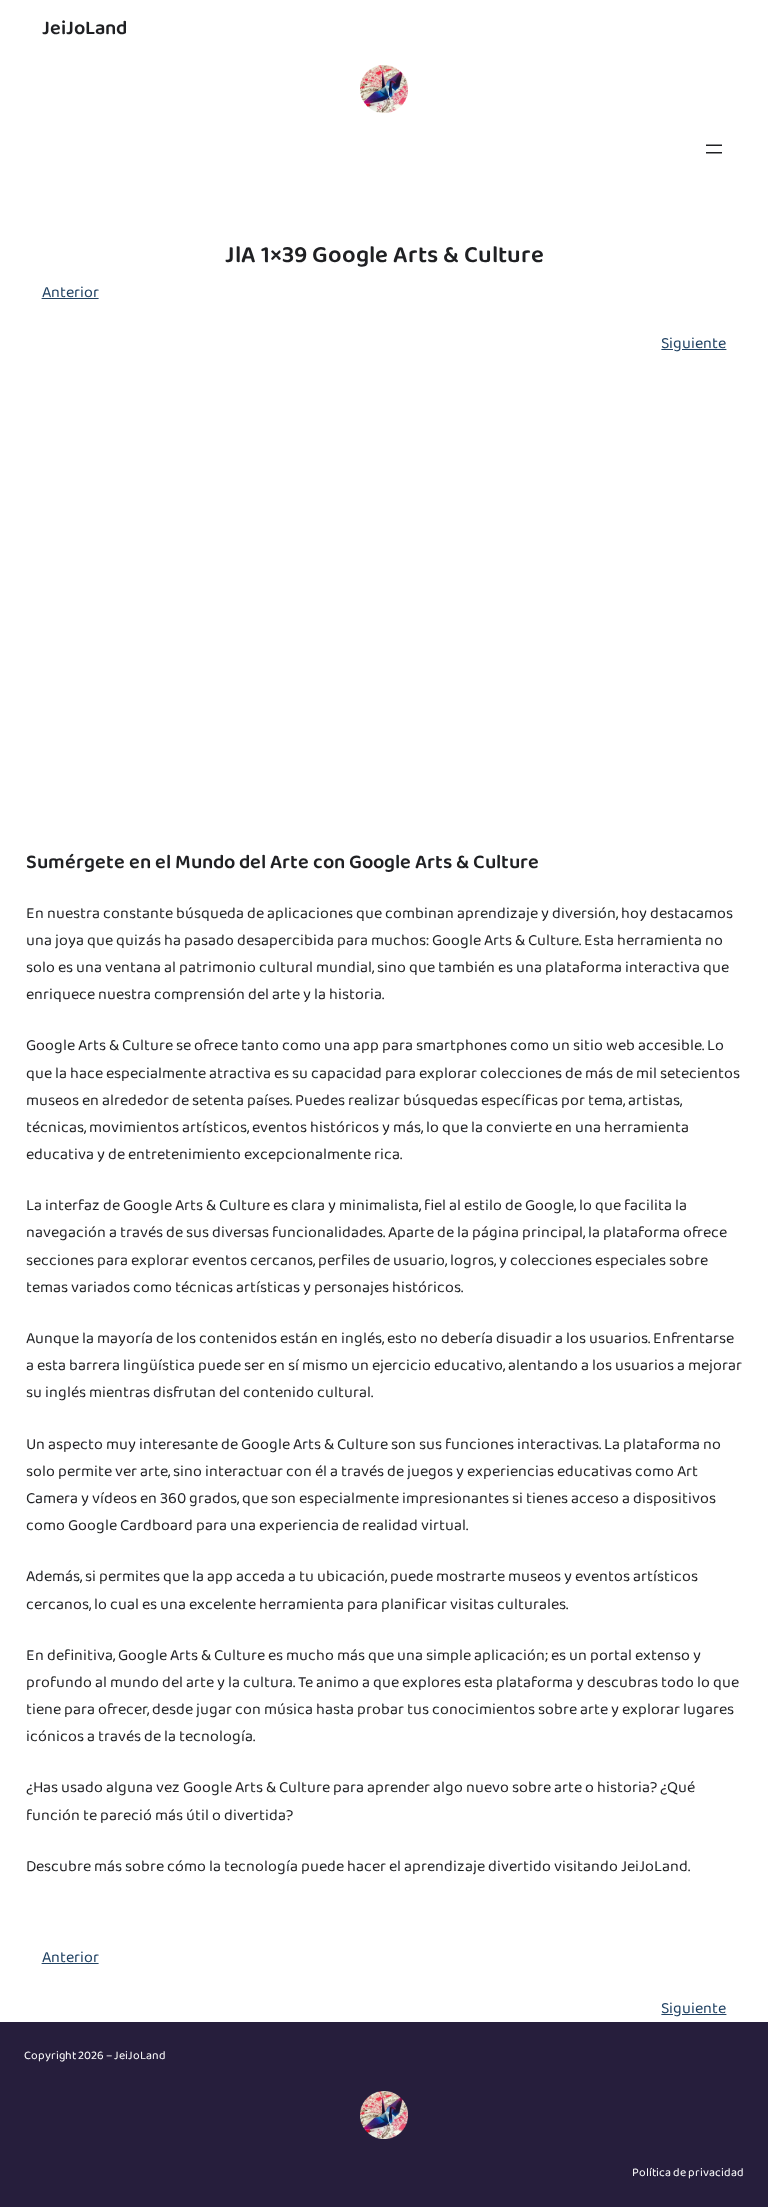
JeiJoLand (84, 28)
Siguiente (693, 343)
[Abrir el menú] (714, 149)
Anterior (70, 292)
